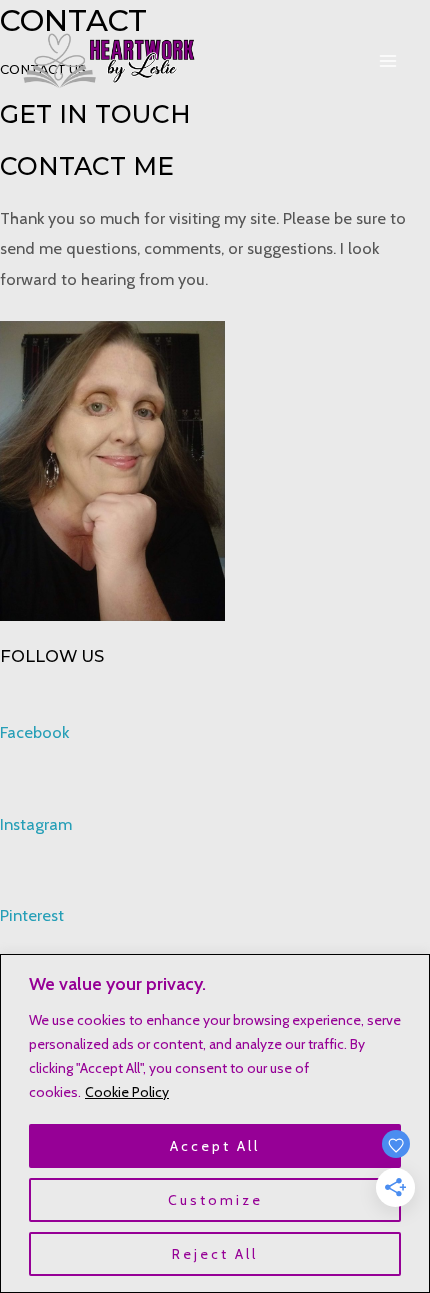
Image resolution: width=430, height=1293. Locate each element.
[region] (215, 1123)
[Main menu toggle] (387, 61)
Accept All (215, 1146)
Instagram (36, 824)
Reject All (215, 1254)
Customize (215, 1200)
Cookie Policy (127, 1092)
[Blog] (110, 61)
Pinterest (32, 915)
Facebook (34, 732)
